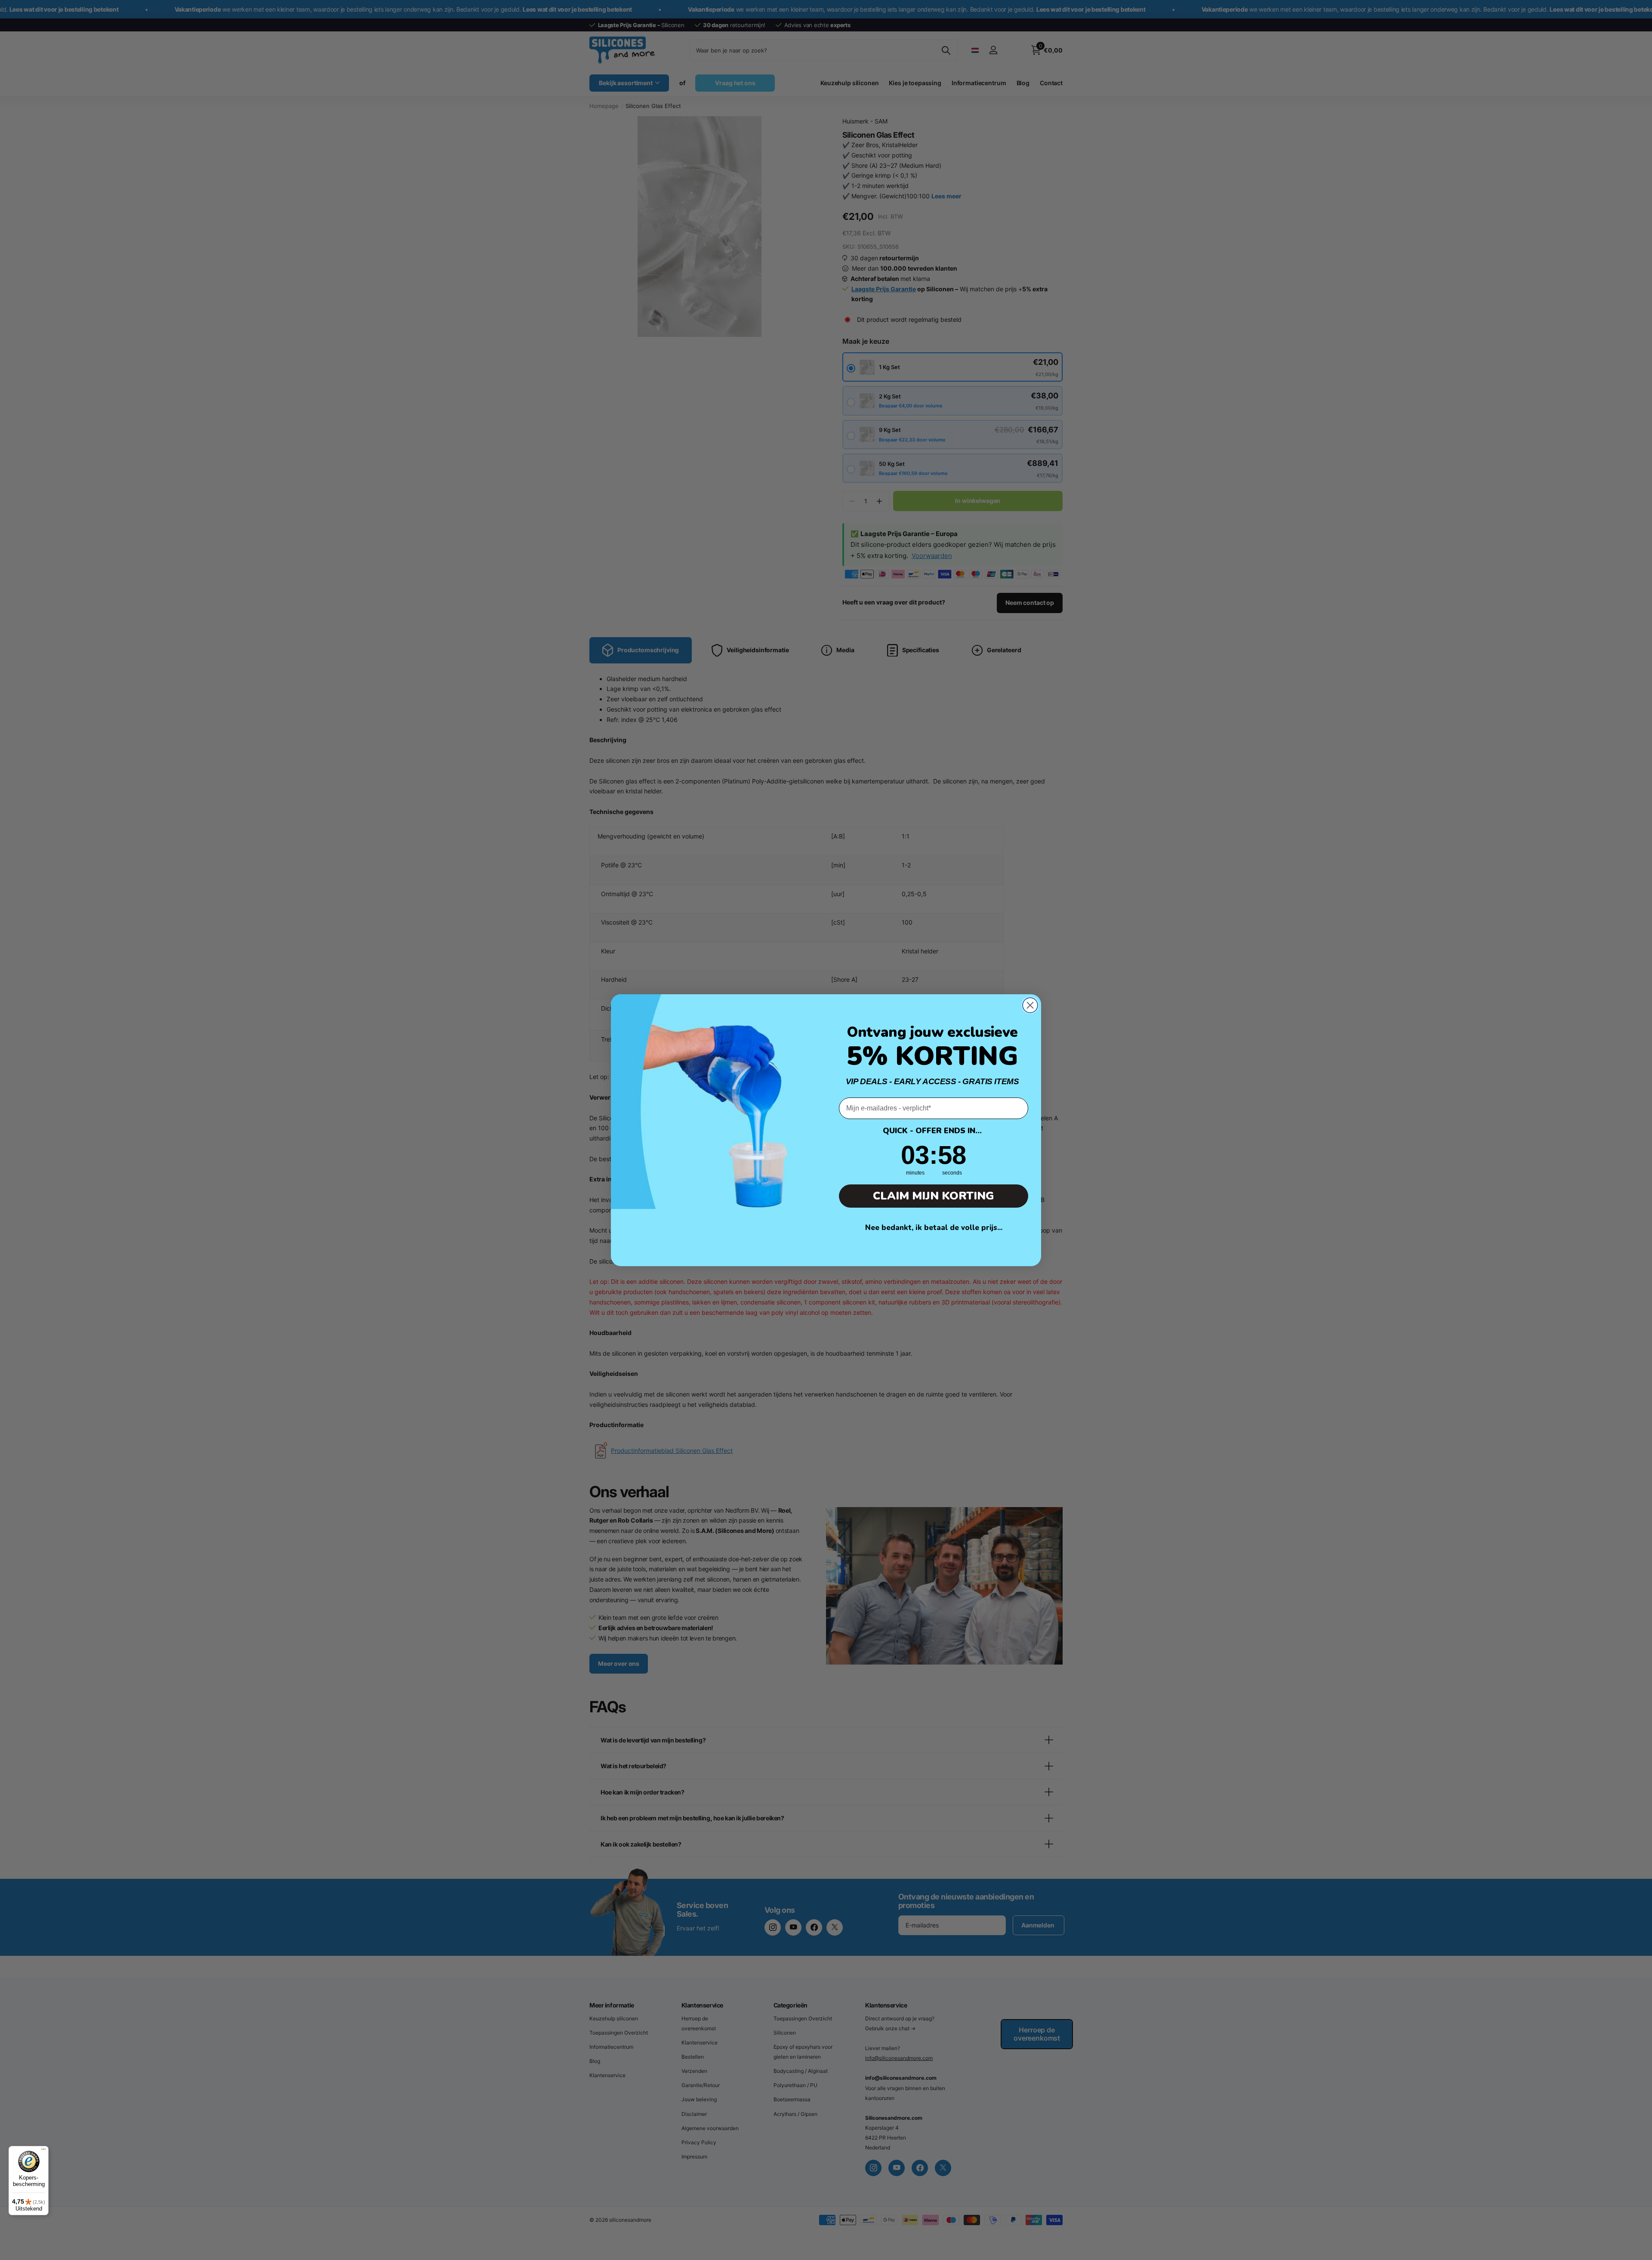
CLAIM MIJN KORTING (934, 1196)
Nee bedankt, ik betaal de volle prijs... (934, 1228)
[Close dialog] (1030, 1005)
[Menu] (43, 2151)
